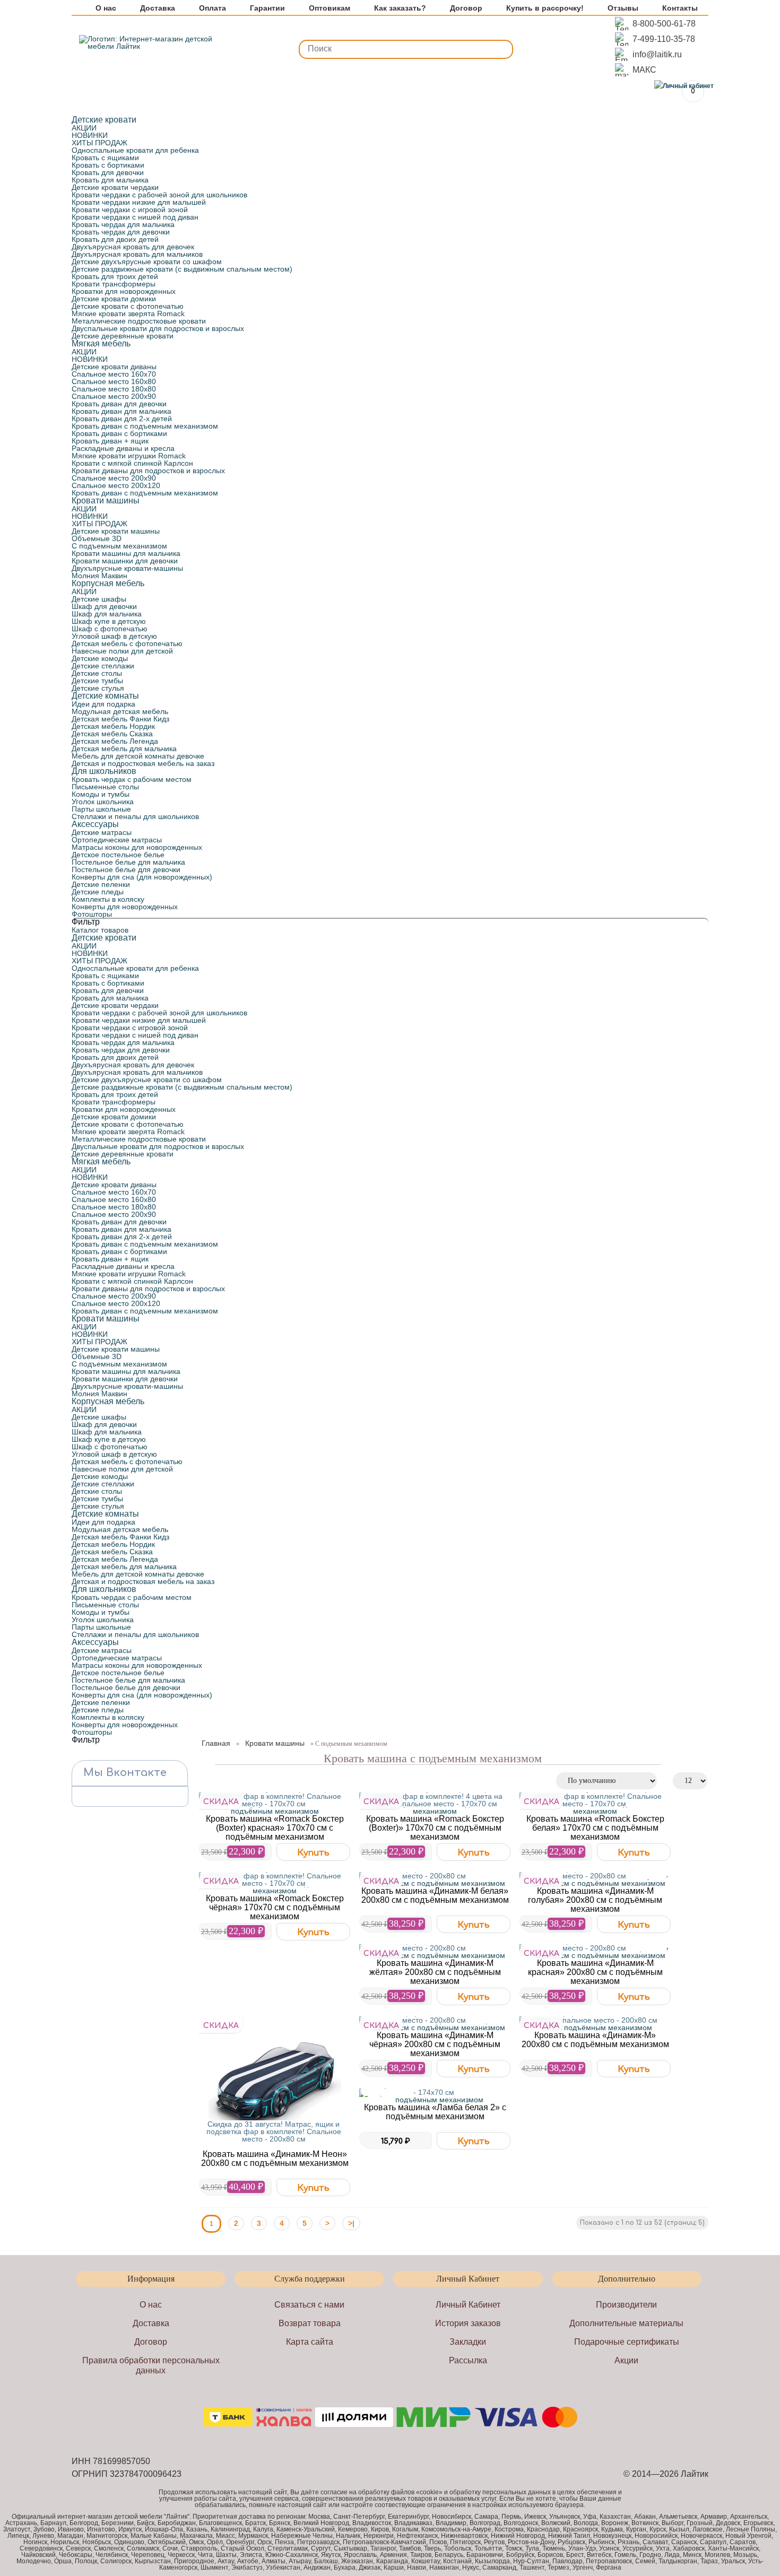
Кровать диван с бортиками (119, 433)
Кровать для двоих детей (115, 239)
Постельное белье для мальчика (128, 862)
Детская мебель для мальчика (124, 749)
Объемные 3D (97, 538)
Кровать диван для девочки (119, 404)
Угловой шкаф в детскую (114, 636)
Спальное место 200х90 (114, 396)
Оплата (213, 8)
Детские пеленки (101, 884)
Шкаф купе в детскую (109, 621)
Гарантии (267, 8)
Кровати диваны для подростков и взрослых (148, 471)
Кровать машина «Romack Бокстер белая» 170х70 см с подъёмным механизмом (595, 1828)
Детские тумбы (97, 681)
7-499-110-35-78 (664, 39)
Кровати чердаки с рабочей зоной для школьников (159, 195)
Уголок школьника (103, 802)
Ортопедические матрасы (117, 840)
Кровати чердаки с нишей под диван (135, 217)
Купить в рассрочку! (545, 8)
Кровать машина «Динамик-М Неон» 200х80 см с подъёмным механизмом (275, 2159)
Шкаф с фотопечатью (110, 629)
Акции (626, 2360)
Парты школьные (101, 809)
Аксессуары (95, 824)
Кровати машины (106, 501)
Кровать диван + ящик (110, 441)
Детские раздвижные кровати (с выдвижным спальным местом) (182, 269)
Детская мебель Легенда (115, 741)
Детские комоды (100, 658)
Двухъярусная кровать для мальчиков (137, 254)
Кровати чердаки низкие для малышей (139, 202)
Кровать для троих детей (115, 276)
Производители (626, 2305)
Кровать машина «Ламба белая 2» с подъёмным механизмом (435, 2112)
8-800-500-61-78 (664, 24)
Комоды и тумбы (101, 794)
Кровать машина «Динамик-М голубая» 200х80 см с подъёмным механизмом (595, 1900)
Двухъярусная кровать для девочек (133, 247)
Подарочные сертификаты (627, 2342)
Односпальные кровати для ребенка (135, 150)
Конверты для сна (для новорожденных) (142, 877)
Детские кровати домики (114, 299)
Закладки (468, 2342)
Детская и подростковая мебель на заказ (143, 763)
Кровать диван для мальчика (122, 411)
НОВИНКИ (90, 135)
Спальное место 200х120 (116, 485)
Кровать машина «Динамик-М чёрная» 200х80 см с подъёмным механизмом (435, 2044)
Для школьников (104, 771)
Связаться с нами (309, 2305)
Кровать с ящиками (105, 158)
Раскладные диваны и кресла (123, 448)
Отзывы (623, 8)
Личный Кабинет (468, 2305)
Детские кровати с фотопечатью (128, 306)
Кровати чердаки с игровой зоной (130, 210)
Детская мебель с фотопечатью (127, 643)
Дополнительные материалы (626, 2323)
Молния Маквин (99, 576)
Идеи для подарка (103, 704)
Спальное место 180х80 (114, 389)
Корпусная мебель (108, 583)
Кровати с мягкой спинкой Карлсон (132, 463)
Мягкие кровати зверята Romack (128, 314)
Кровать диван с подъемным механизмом (145, 426)
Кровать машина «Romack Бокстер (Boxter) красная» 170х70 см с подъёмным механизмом (275, 1828)
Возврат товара (310, 2323)
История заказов (468, 2323)
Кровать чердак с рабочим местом (132, 779)
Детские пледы (98, 892)
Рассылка (468, 2360)
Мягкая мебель (101, 343)
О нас (106, 8)
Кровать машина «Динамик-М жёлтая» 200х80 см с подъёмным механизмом (435, 1972)
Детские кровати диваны (114, 367)
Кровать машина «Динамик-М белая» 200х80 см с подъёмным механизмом (435, 1895)
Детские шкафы (99, 599)
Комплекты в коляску (108, 899)
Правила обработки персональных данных (151, 2365)
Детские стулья (98, 688)
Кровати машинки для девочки (125, 561)
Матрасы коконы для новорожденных (137, 847)
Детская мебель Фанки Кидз (120, 719)
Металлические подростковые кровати (139, 321)
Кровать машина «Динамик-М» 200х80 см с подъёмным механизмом (595, 2040)
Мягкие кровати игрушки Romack (129, 456)
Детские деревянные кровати (123, 336)
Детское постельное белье (118, 855)
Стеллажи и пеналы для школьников (135, 816)
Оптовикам (330, 8)
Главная (216, 1743)
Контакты (680, 8)
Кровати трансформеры (114, 284)
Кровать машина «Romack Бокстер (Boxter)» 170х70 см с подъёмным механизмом (435, 1828)
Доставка (158, 8)
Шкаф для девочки (104, 606)
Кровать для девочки (108, 172)
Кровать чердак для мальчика (123, 224)
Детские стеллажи (103, 666)
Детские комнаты (105, 696)
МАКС (644, 70)
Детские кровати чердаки (115, 187)
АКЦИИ (84, 128)
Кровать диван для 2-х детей (122, 419)
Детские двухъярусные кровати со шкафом (147, 262)
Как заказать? (400, 8)
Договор (466, 8)
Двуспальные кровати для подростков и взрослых (158, 328)
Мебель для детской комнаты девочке (138, 756)
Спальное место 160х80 (114, 381)
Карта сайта (310, 2342)
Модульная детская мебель (120, 711)
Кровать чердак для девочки (121, 232)
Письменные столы (105, 787)
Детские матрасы (102, 832)
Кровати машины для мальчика (126, 553)
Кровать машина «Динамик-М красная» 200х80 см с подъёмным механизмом (595, 1972)
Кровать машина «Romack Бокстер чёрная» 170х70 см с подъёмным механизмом (275, 1907)
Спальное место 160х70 (114, 374)
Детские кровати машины (116, 531)
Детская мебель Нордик (113, 726)
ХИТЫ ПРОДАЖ (99, 143)
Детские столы (97, 673)
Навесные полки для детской (122, 651)
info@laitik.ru (657, 54)
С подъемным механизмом (119, 546)
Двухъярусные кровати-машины (127, 568)
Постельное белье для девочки (126, 869)
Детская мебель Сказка (112, 734)
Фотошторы (92, 914)
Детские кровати (104, 120)
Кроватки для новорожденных (124, 291)
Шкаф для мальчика (107, 614)
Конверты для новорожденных (125, 907)
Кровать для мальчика (110, 180)
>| (351, 2223)
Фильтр (86, 922)
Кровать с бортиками (108, 165)
